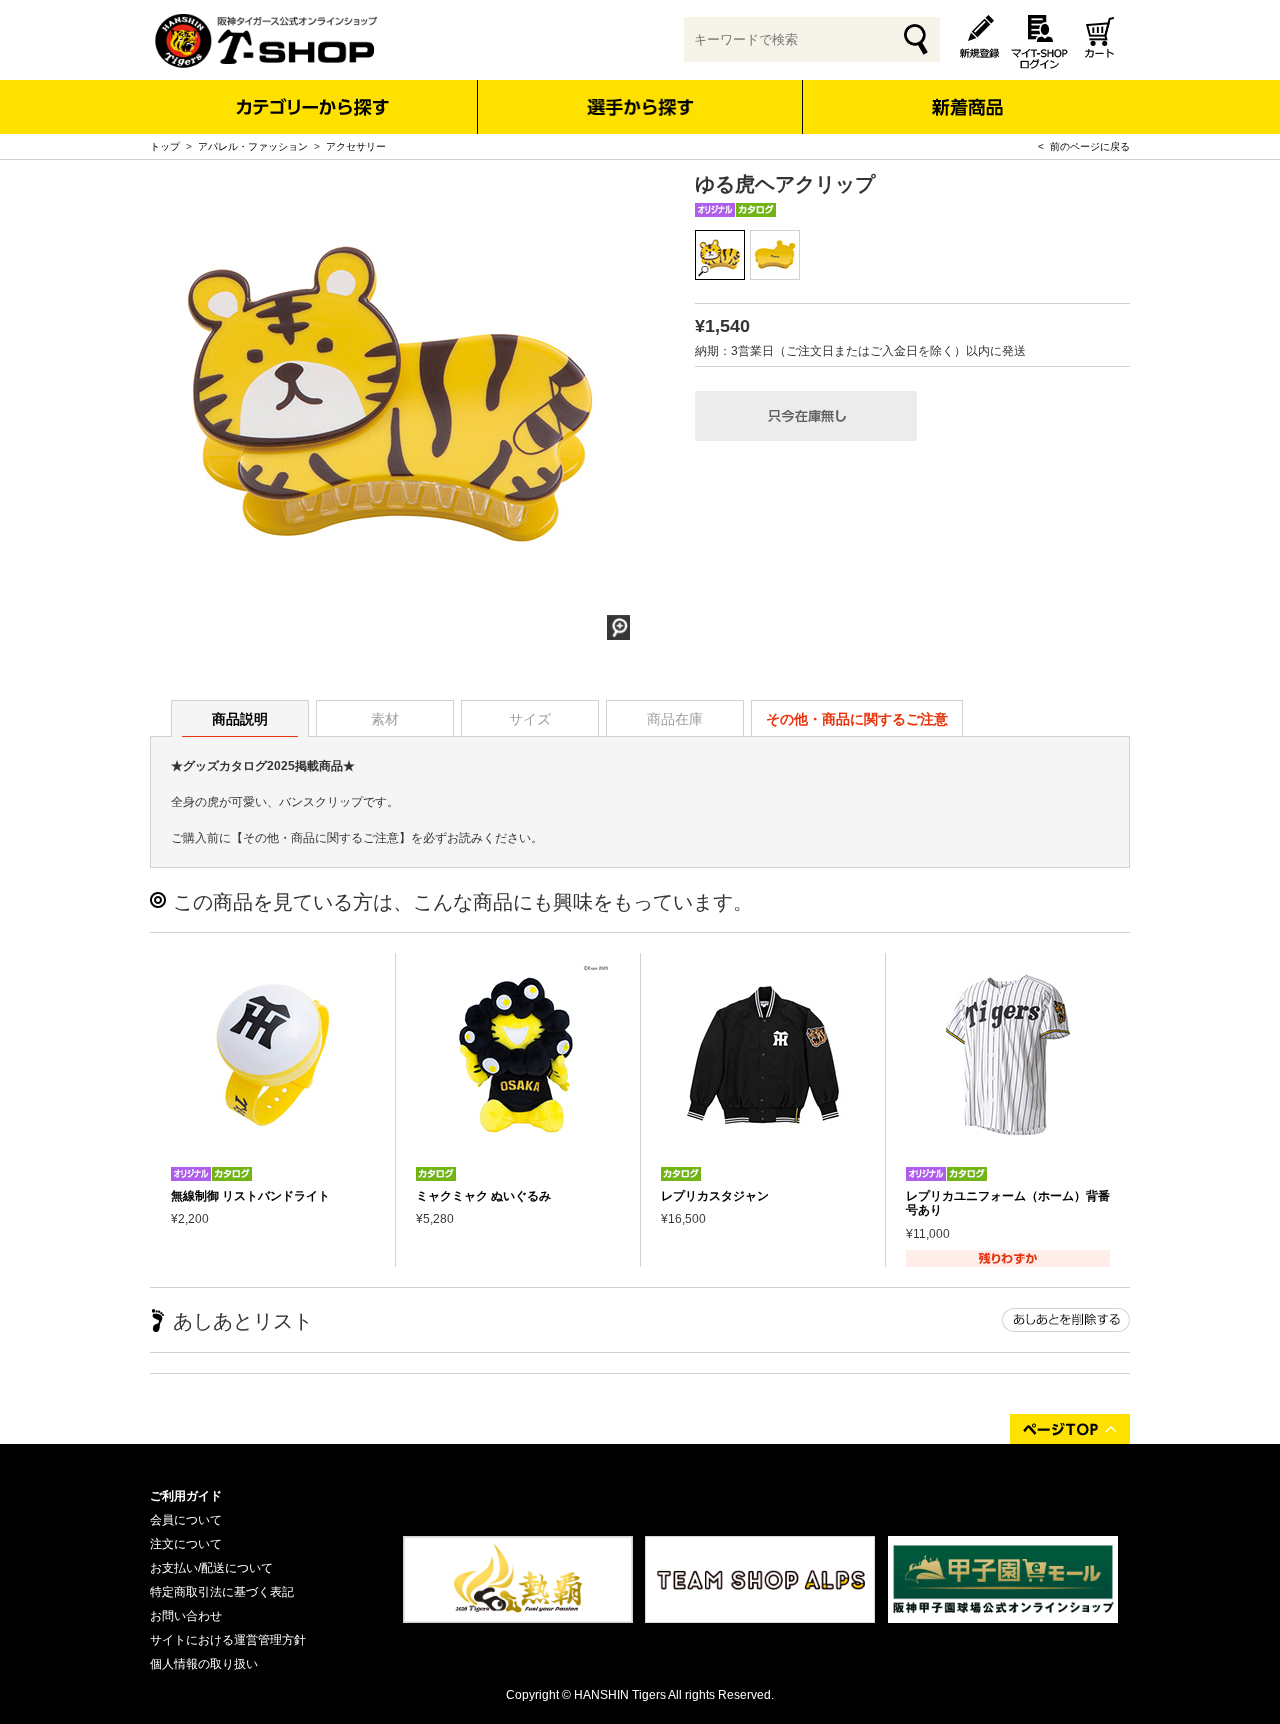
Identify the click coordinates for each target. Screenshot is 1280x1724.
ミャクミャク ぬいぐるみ (483, 1196)
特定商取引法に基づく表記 (222, 1592)
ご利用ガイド (186, 1496)
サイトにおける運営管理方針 (228, 1640)
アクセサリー (356, 146)
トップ (165, 146)
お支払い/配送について (211, 1568)
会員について (186, 1520)
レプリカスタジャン (715, 1196)
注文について (186, 1544)
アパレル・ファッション (253, 146)
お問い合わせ (186, 1616)
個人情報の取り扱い (204, 1664)
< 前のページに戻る (1084, 146)
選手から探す (640, 107)
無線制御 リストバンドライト (250, 1196)
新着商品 (966, 93)
